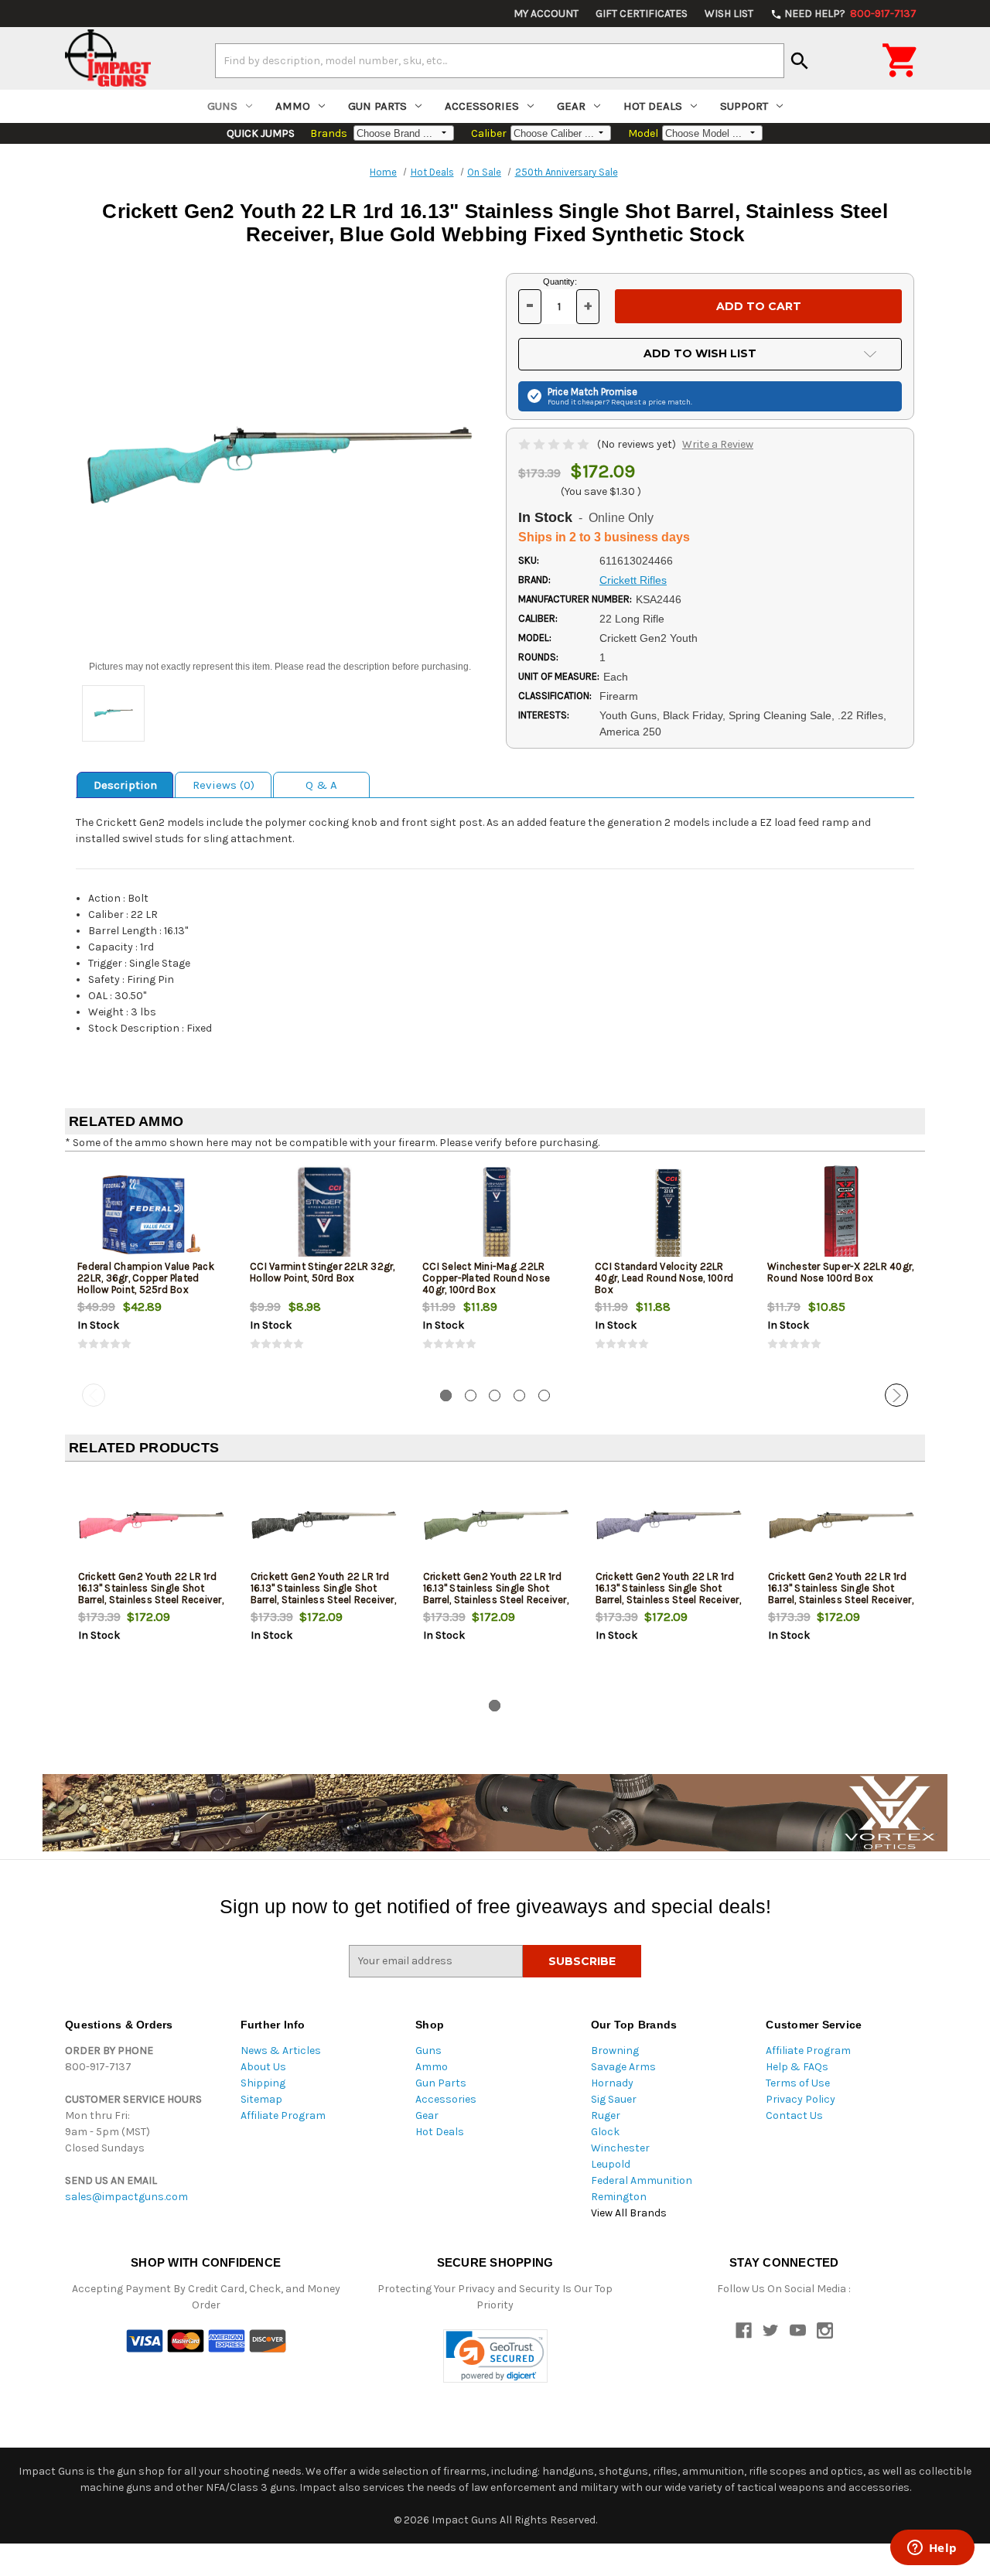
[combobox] (500, 60)
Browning (615, 2051)
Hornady (612, 2083)
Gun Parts (377, 106)
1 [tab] (446, 1395)
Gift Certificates (642, 14)
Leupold (611, 2164)
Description (125, 785)
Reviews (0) (224, 785)
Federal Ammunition (642, 2180)
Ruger (606, 2115)
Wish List (729, 14)
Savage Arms (623, 2067)
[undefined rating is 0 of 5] (555, 444)
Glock (605, 2132)
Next (896, 1395)
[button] (495, 2356)
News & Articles (281, 2051)
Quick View (152, 1214)
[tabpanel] (151, 1271)
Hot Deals (653, 106)
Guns (222, 106)
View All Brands (629, 2213)
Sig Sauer (614, 2099)
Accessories (482, 106)
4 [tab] (519, 1395)
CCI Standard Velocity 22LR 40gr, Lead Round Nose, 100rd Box (664, 1278)
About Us (263, 2067)
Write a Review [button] (718, 444)
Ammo (293, 106)
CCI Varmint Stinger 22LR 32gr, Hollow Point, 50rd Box (323, 1272)
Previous (94, 1395)
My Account (546, 14)
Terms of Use (798, 2083)
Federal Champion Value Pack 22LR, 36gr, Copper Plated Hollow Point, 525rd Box (146, 1278)
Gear (571, 106)
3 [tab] (495, 1395)
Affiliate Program (283, 2115)
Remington (619, 2197)
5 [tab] (544, 1395)
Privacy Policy (801, 2099)
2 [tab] (471, 1395)
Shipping (263, 2083)
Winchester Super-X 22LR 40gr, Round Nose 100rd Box (840, 1272)
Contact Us (794, 2115)
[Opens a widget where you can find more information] (932, 2549)
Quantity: (560, 281)
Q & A (321, 785)
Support (744, 106)
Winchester (620, 2148)
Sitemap (261, 2099)
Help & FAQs (797, 2067)
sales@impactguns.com (126, 2197)
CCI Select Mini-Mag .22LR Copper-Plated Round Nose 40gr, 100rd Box (486, 1278)
